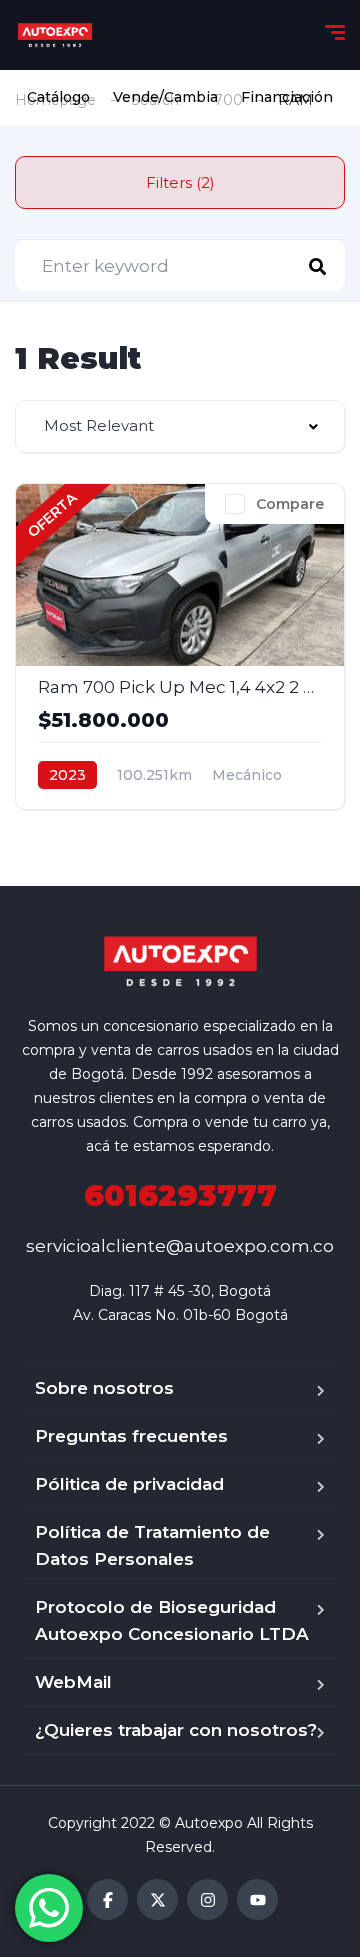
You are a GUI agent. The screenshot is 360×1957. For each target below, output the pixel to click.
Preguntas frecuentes (131, 1436)
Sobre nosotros (104, 1388)
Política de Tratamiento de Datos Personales (152, 1545)
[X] (157, 1899)
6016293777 (180, 1195)
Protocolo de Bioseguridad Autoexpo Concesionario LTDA (172, 1620)
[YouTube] (257, 1899)
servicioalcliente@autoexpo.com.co (180, 1246)
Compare (290, 504)
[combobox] (180, 426)
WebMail (73, 1682)
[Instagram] (207, 1899)
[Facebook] (107, 1899)
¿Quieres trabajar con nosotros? (176, 1730)
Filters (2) (180, 182)
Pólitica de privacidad (129, 1484)
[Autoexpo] (55, 35)
